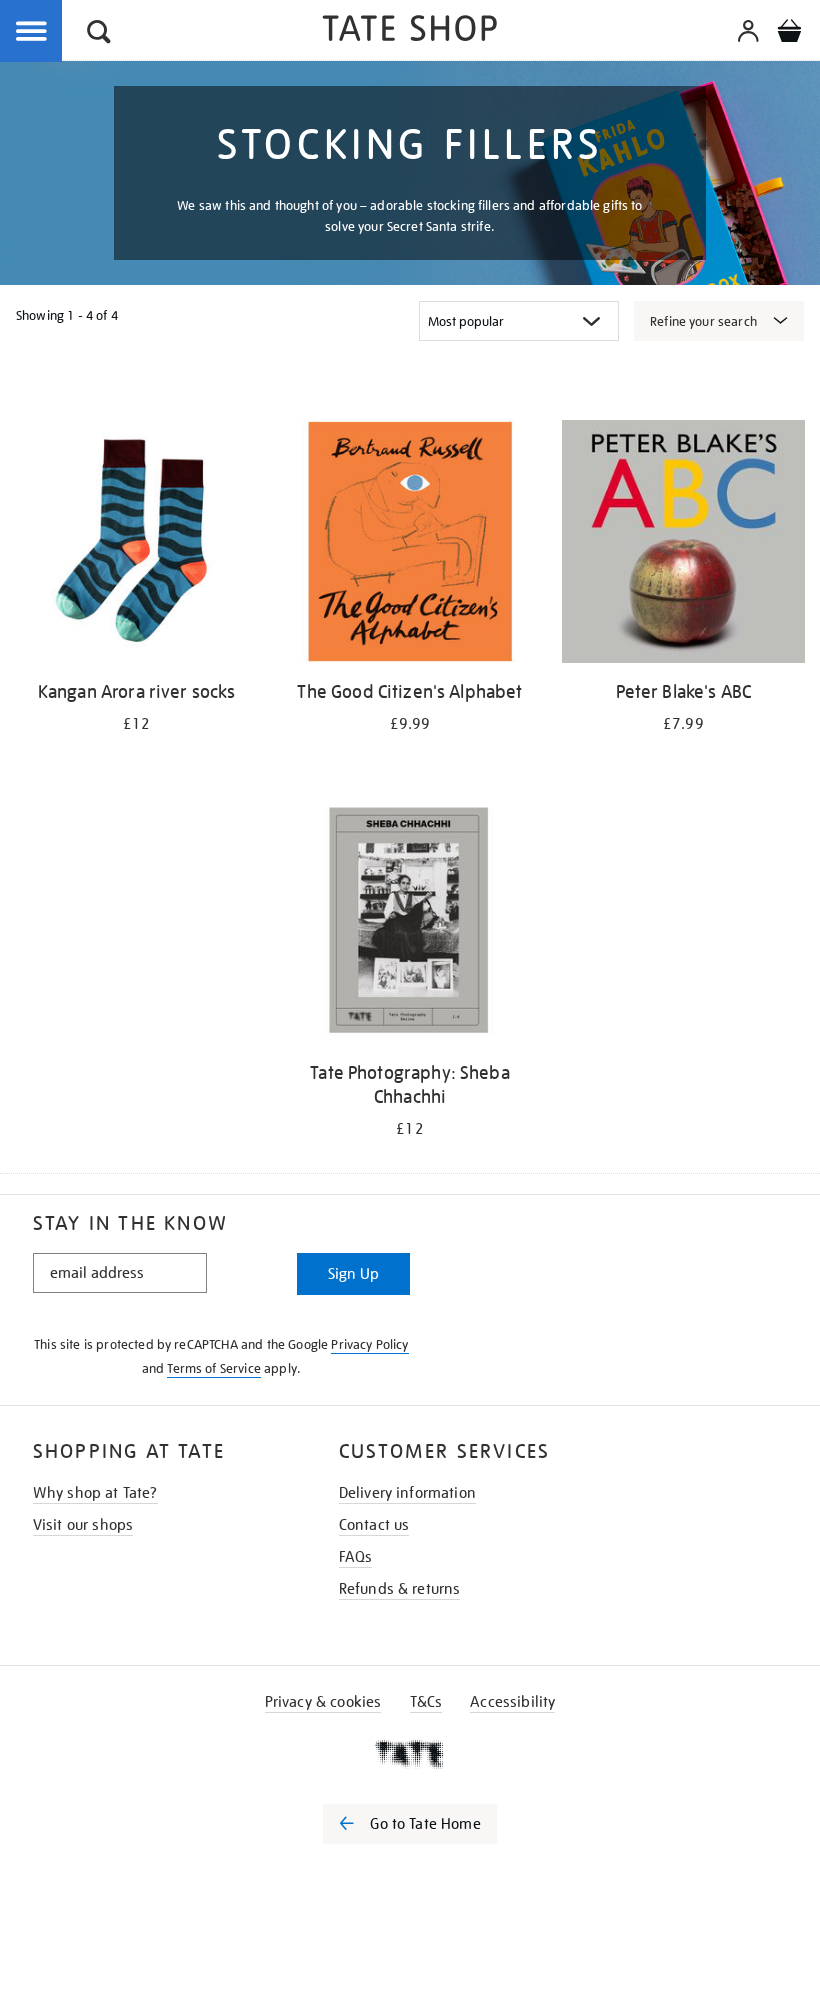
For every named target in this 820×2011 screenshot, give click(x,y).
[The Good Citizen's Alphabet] (409, 545)
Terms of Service (214, 1368)
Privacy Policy (369, 1344)
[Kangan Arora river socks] (136, 545)
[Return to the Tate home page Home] (410, 31)
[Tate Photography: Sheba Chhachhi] (409, 925)
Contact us (374, 1525)
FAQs (356, 1557)
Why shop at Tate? (95, 1493)
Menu (32, 32)
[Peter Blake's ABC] (683, 545)
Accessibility (512, 1702)
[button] (99, 34)
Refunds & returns (400, 1589)
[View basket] (789, 34)
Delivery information (407, 1493)
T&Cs (426, 1702)
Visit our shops (83, 1525)
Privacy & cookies (323, 1702)
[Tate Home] (410, 1754)
